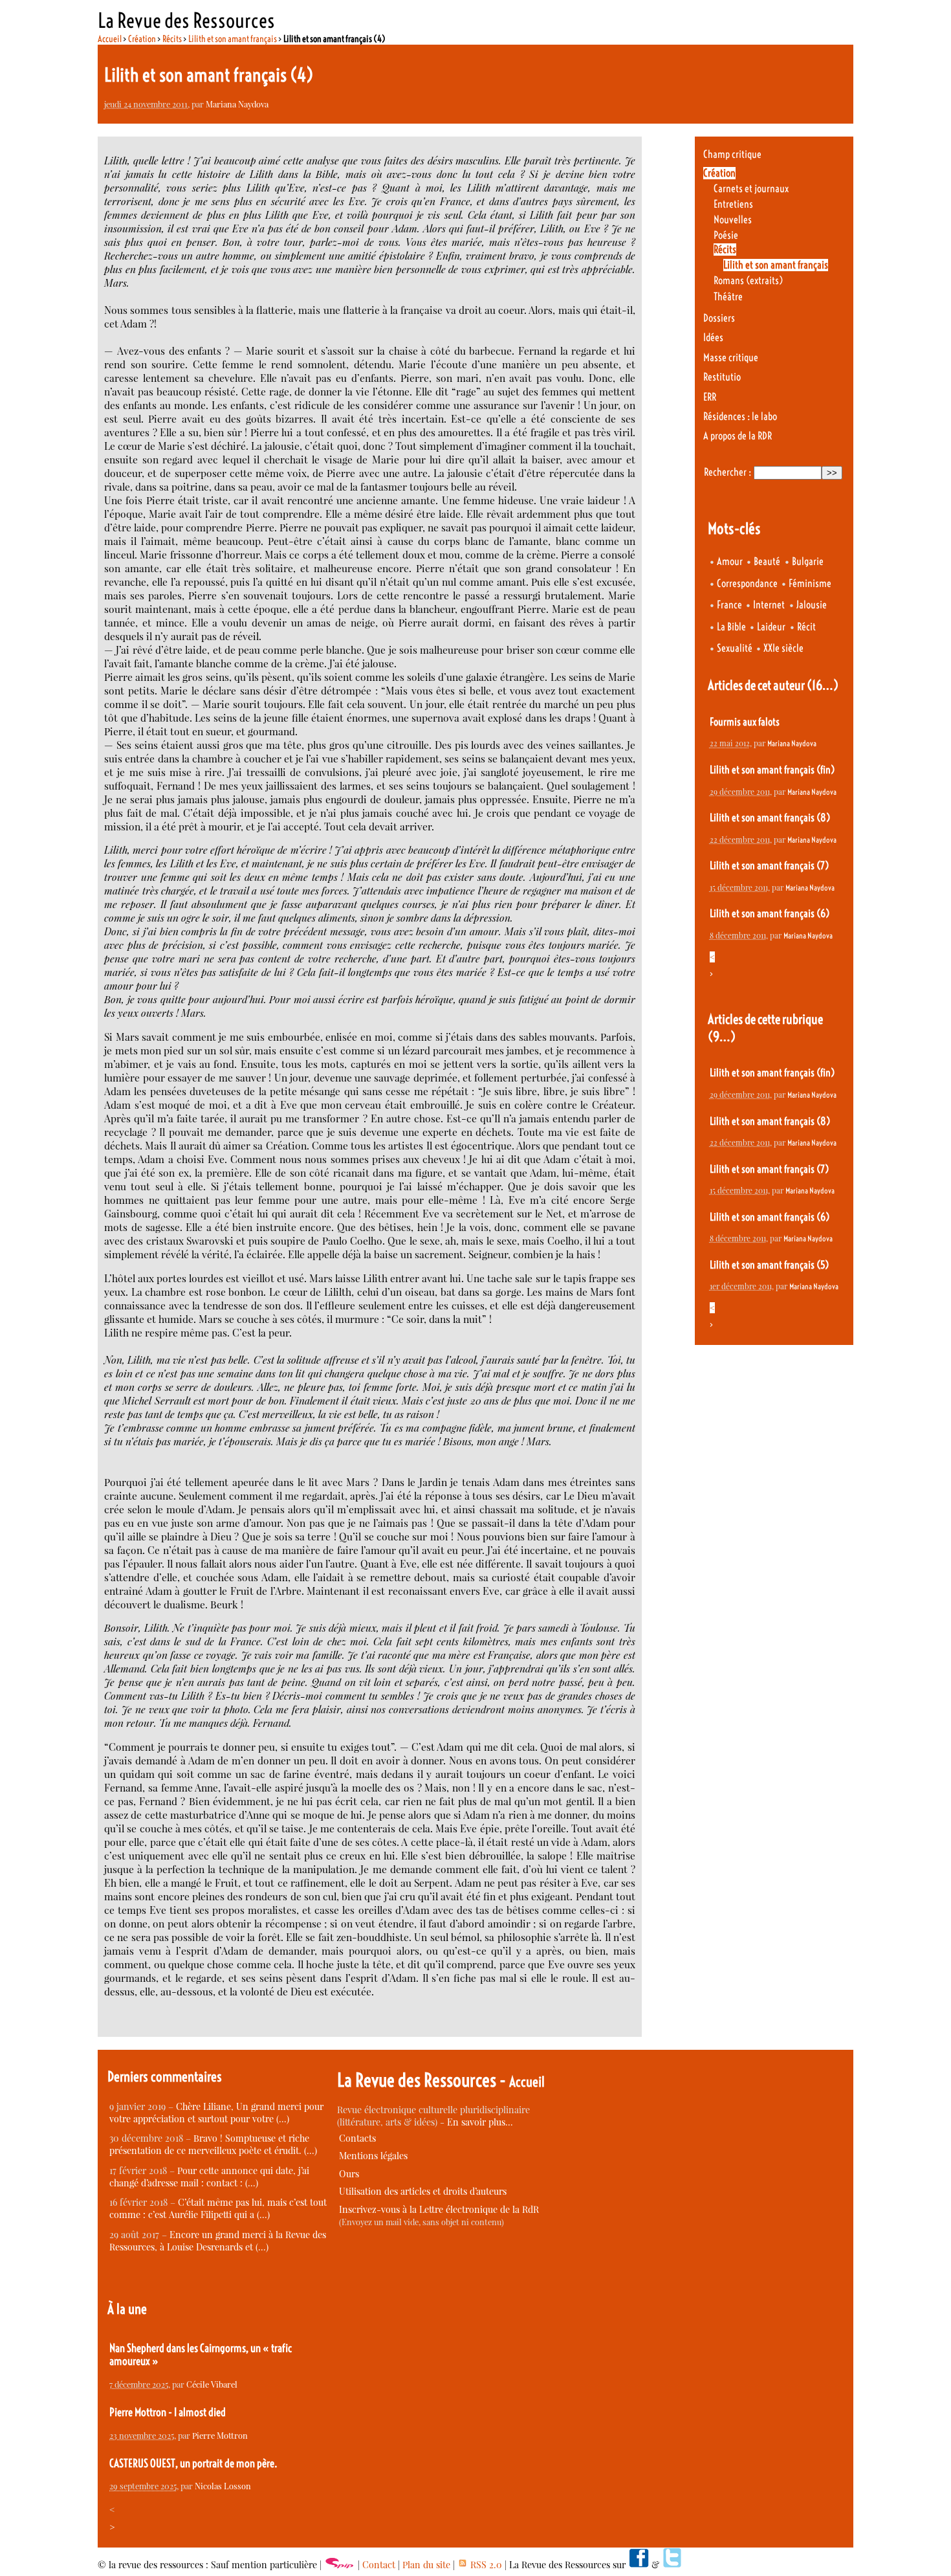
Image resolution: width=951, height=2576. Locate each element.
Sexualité (735, 648)
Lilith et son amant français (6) (770, 914)
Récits (172, 39)
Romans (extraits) (748, 281)
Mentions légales (373, 2156)
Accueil (110, 39)
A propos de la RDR (738, 436)
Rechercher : (727, 472)
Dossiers (719, 318)
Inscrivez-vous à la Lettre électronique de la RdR (439, 2209)
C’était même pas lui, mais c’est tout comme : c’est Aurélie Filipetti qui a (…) (218, 2208)
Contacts (357, 2138)
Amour (730, 561)
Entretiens (733, 204)
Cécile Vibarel (212, 2384)
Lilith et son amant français (233, 39)
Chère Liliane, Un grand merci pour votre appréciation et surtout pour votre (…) (216, 2113)
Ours (349, 2174)
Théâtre (728, 297)
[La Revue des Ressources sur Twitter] (672, 2565)
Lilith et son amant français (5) (769, 1265)
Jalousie (812, 605)
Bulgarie (808, 561)
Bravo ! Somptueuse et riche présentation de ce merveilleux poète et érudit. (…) (213, 2144)
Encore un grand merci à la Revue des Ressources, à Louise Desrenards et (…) (218, 2241)
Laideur (771, 627)
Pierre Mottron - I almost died (168, 2412)
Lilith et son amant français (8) (770, 818)
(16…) (823, 685)
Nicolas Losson (223, 2486)
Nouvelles (733, 220)
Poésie (726, 235)
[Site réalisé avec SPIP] (340, 2565)
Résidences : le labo (740, 416)
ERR (710, 397)
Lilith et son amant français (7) (769, 866)
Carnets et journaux (751, 189)
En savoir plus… (480, 2122)
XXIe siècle (783, 648)
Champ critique (732, 154)
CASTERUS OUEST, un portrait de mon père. (193, 2463)
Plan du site (426, 2565)
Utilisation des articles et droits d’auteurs (423, 2191)
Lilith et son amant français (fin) (772, 770)
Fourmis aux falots (745, 722)
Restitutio (722, 377)
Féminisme (810, 583)
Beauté (767, 561)
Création (142, 39)
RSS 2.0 (485, 2565)
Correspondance (747, 583)
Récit (806, 627)
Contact (379, 2565)
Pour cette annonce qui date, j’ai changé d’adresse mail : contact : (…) (209, 2177)
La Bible (731, 627)
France (729, 605)
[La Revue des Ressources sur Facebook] (639, 2565)
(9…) (722, 1037)
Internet (769, 605)
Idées (713, 338)
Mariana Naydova (237, 104)
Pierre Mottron (220, 2435)
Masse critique (731, 358)
